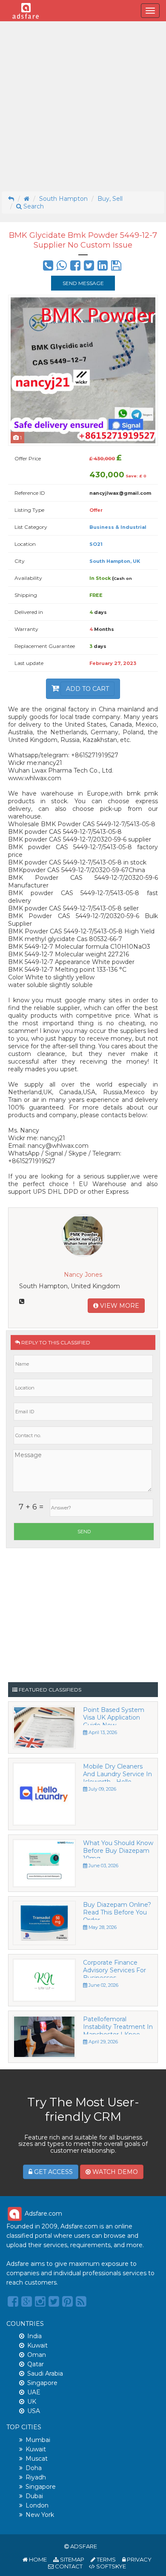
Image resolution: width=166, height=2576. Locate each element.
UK (32, 2402)
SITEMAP (72, 2559)
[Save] (116, 268)
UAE (34, 2392)
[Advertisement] (83, 106)
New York (40, 2515)
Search (33, 206)
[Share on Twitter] (89, 268)
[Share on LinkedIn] (103, 268)
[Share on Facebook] (75, 268)
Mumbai (38, 2440)
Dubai (34, 2496)
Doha (34, 2468)
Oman (37, 2355)
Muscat (37, 2459)
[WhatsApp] (62, 268)
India (34, 2336)
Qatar (36, 2364)
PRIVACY (139, 2559)
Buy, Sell (110, 199)
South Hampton (63, 199)
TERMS (106, 2559)
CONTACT (68, 2566)
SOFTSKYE (110, 2566)
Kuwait (37, 2345)
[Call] (48, 268)
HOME (37, 2559)
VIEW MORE (119, 1306)
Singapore (42, 2383)
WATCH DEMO (114, 2172)
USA (34, 2411)
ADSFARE (84, 2546)
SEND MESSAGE (83, 283)
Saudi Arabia (45, 2373)
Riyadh (36, 2477)
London (37, 2505)
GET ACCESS (53, 2172)
